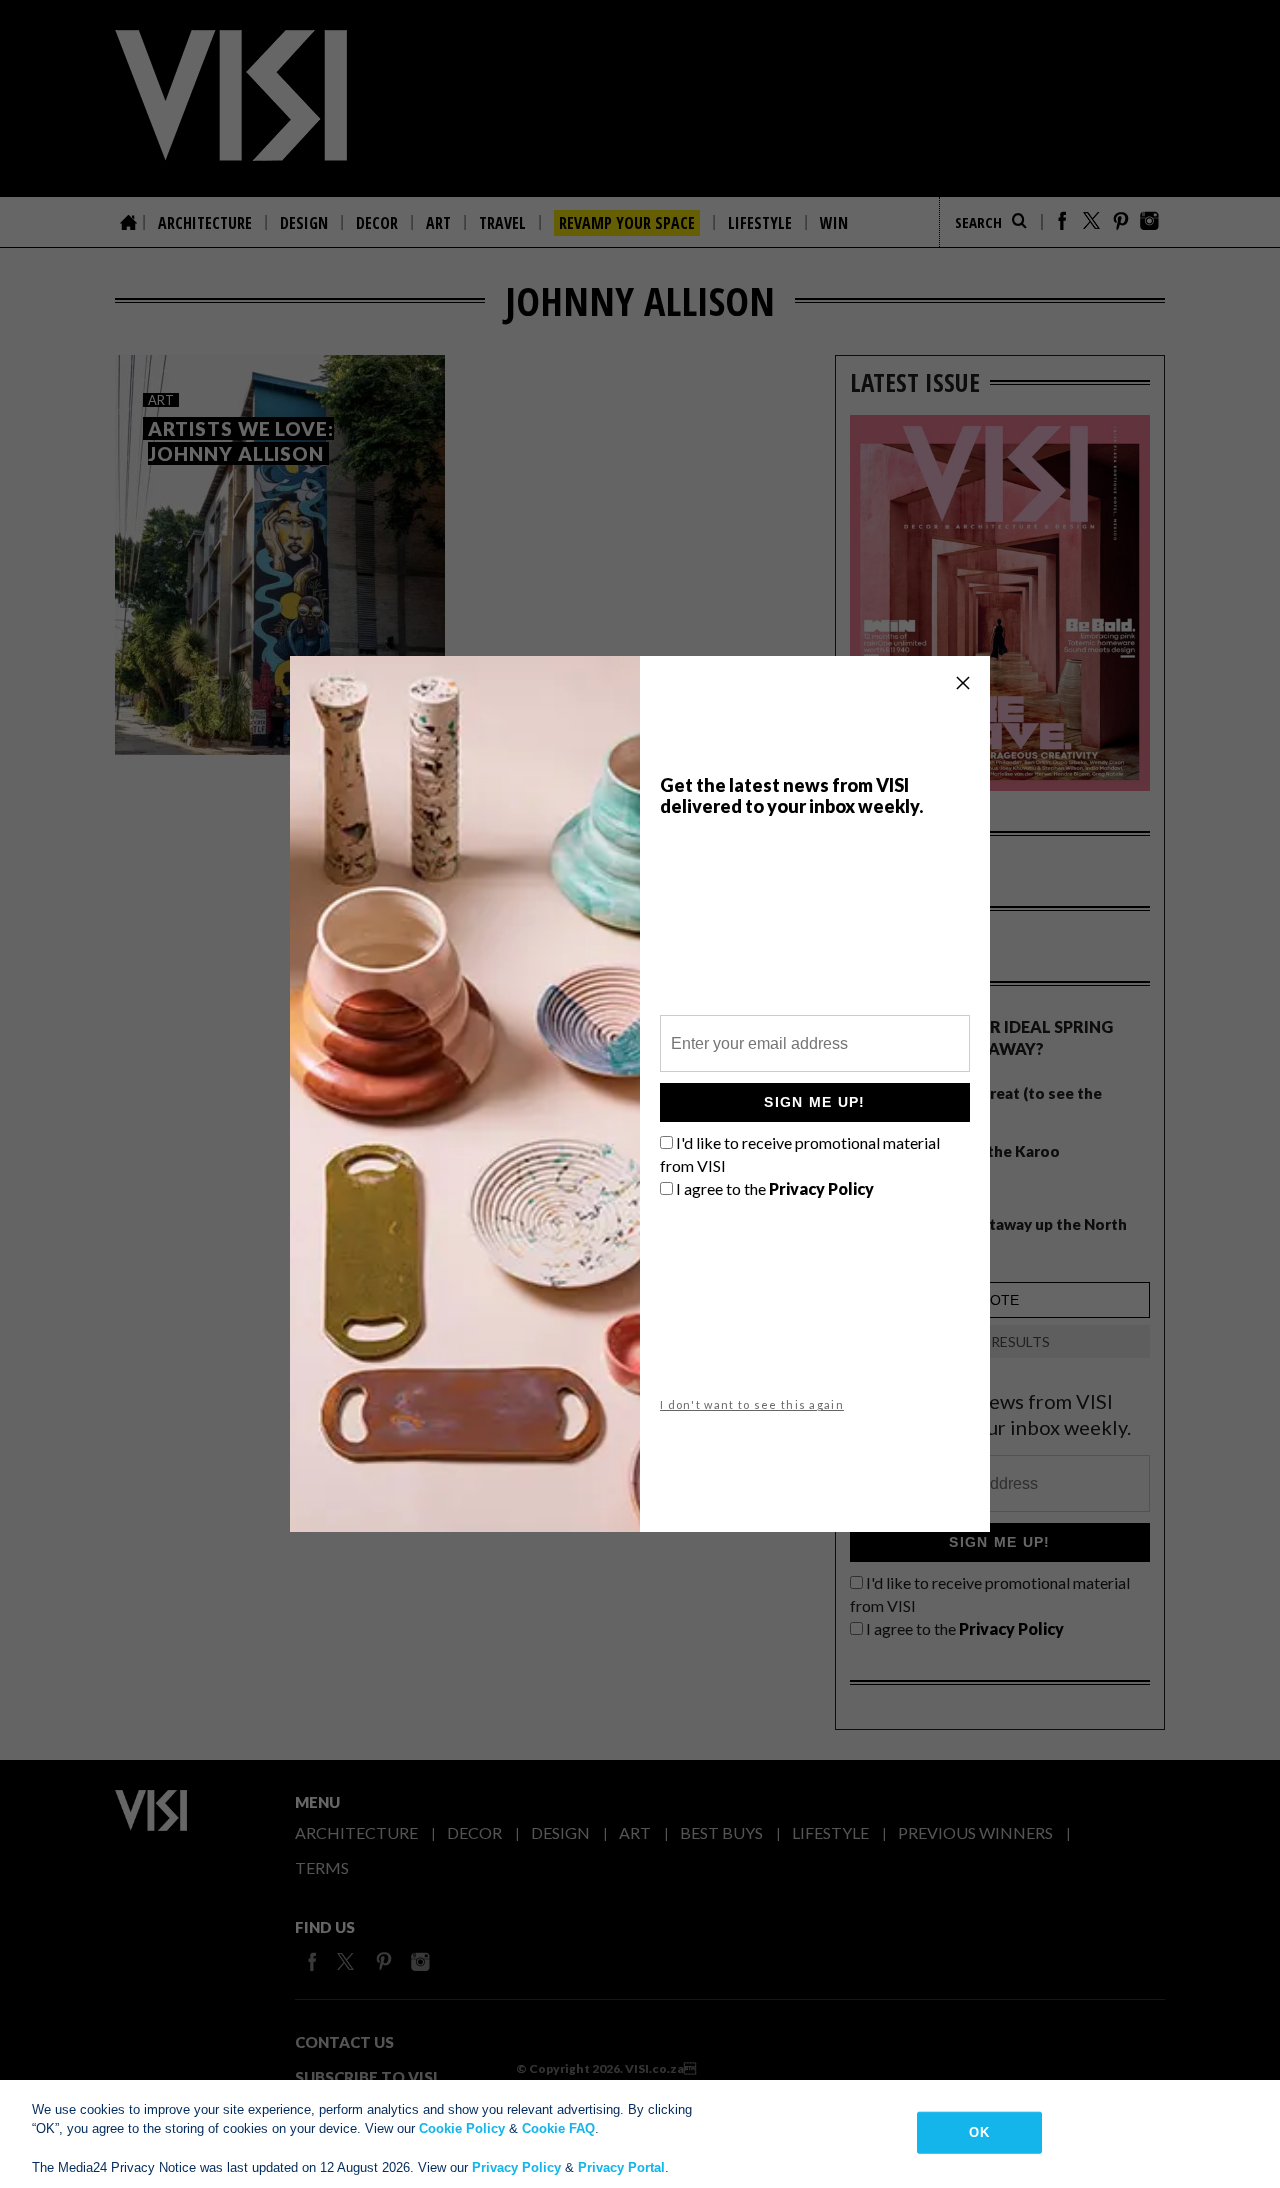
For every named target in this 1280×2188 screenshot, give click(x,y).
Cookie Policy (462, 2128)
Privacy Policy (516, 2167)
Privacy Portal (621, 2167)
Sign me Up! (814, 1102)
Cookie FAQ (558, 2128)
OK (978, 2132)
